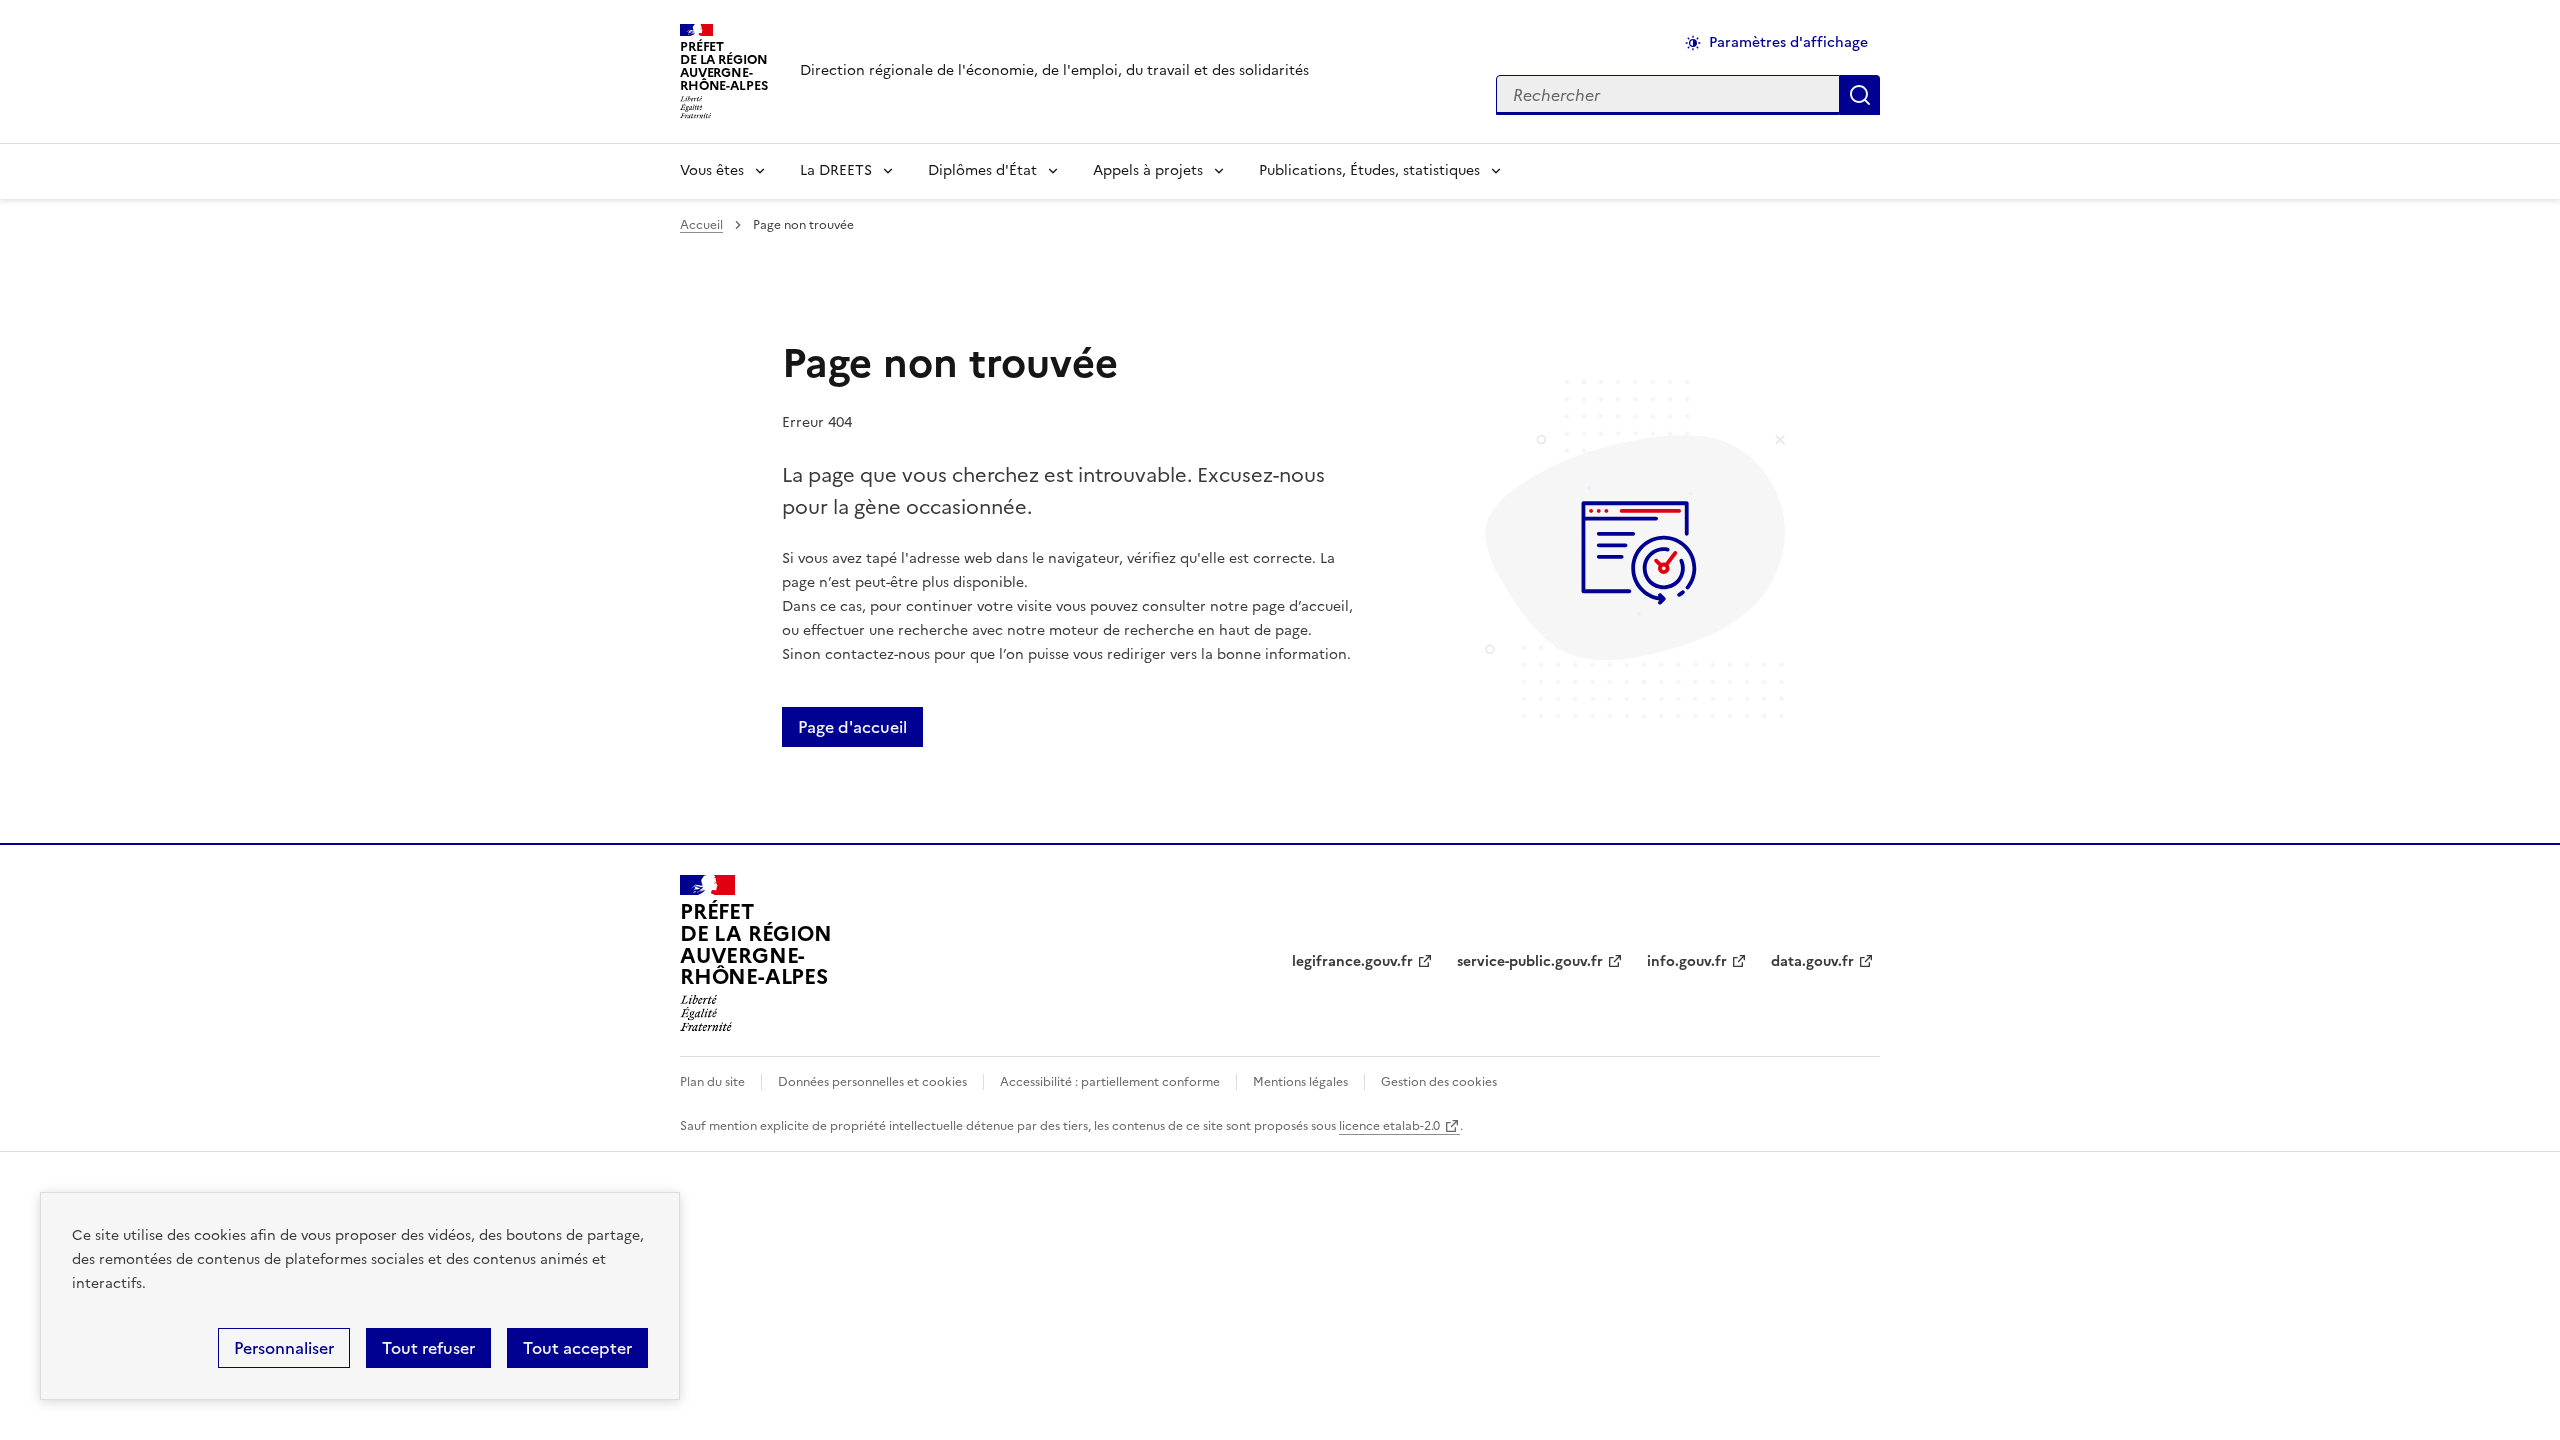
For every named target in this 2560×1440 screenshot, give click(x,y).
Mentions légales (1300, 1082)
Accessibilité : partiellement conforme (1110, 1082)
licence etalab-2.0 (1389, 1126)
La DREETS (836, 170)
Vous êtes (712, 170)
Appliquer (1860, 95)
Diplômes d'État (982, 170)
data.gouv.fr (1812, 961)
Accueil (701, 225)
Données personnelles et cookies (872, 1082)
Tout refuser (428, 1348)
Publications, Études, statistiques (1369, 170)
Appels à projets (1148, 170)
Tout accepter (577, 1348)
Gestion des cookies (1439, 1082)
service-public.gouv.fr (1530, 961)
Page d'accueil (852, 727)
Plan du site (712, 1082)
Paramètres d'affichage (1788, 42)
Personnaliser (284, 1348)
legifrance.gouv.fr (1352, 961)
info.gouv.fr (1687, 961)
